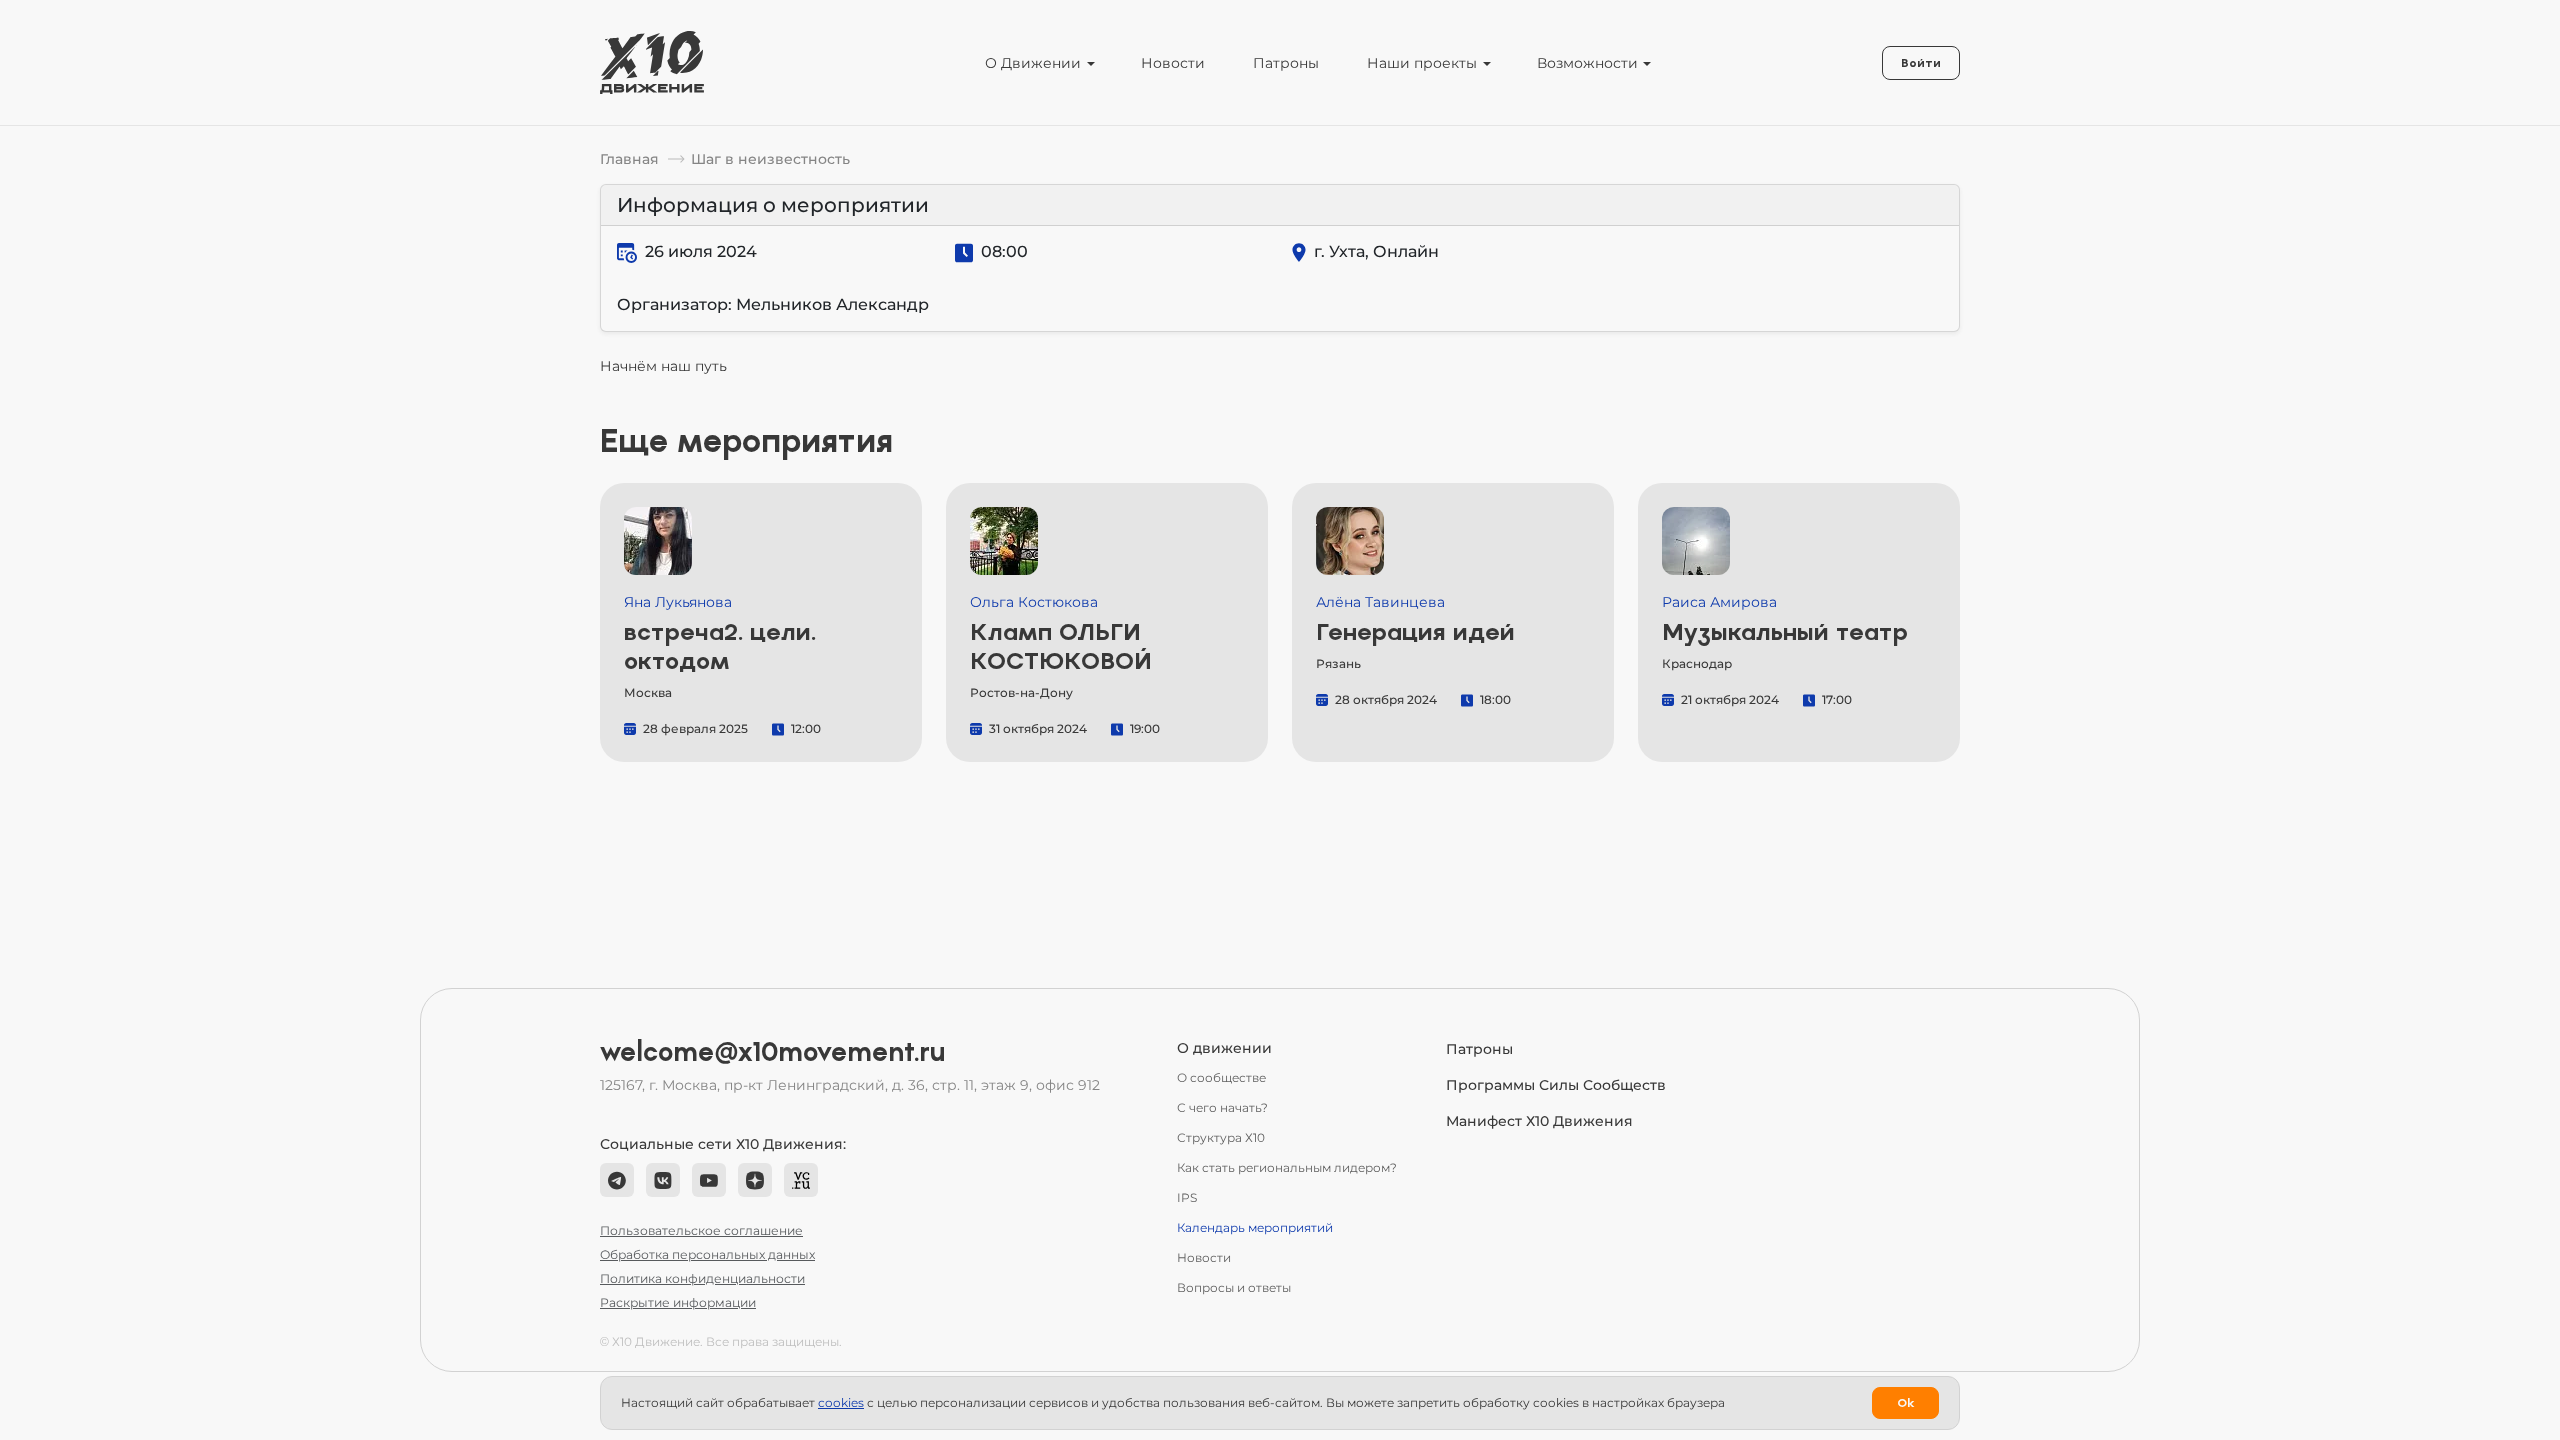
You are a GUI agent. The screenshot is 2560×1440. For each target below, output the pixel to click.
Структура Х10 (1221, 1137)
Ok (1905, 1403)
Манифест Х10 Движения (1539, 1121)
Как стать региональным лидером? (1287, 1167)
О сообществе (1221, 1077)
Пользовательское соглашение (701, 1230)
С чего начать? (1222, 1107)
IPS (1187, 1197)
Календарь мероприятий (1255, 1227)
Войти (1921, 63)
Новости (1173, 63)
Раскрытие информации (678, 1302)
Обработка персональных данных (707, 1254)
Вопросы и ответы (1234, 1287)
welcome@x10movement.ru (773, 1052)
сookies (841, 1402)
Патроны (1286, 63)
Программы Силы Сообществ (1556, 1085)
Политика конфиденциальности (702, 1278)
